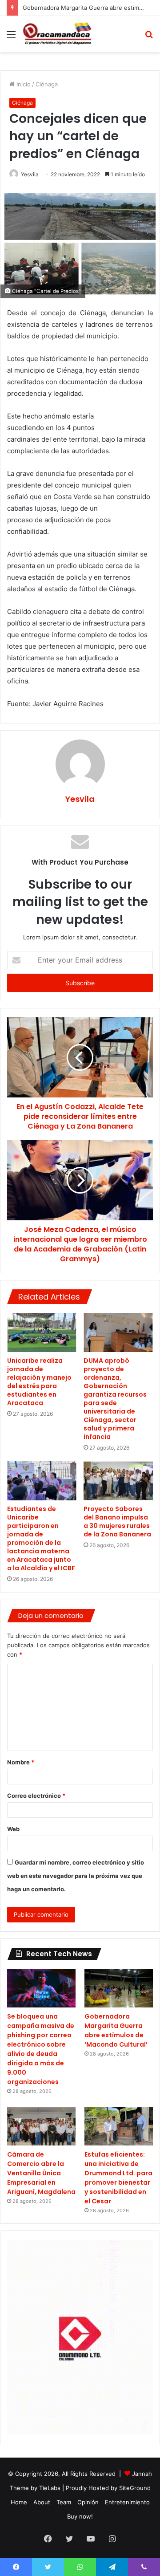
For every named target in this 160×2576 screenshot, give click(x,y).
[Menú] (11, 38)
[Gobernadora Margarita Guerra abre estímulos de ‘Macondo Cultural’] (119, 1988)
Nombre (21, 1762)
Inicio (23, 84)
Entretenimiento (127, 2502)
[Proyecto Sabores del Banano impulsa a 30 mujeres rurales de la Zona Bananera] (118, 1481)
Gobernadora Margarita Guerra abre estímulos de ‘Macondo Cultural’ (116, 2030)
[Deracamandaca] (58, 34)
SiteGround (135, 2488)
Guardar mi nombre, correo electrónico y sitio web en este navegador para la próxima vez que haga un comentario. (76, 1876)
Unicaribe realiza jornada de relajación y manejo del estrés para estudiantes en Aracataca (39, 1382)
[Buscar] (149, 38)
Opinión (88, 2502)
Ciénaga (47, 84)
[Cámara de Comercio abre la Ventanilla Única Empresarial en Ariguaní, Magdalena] (41, 2127)
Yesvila (30, 174)
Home (19, 2502)
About (42, 2502)
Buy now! (80, 2516)
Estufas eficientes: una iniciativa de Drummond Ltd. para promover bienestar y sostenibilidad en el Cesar (118, 2178)
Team (64, 2502)
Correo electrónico (36, 1796)
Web (13, 1829)
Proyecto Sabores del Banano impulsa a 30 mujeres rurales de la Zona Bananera (117, 1522)
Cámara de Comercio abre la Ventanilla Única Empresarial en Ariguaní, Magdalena (41, 2173)
